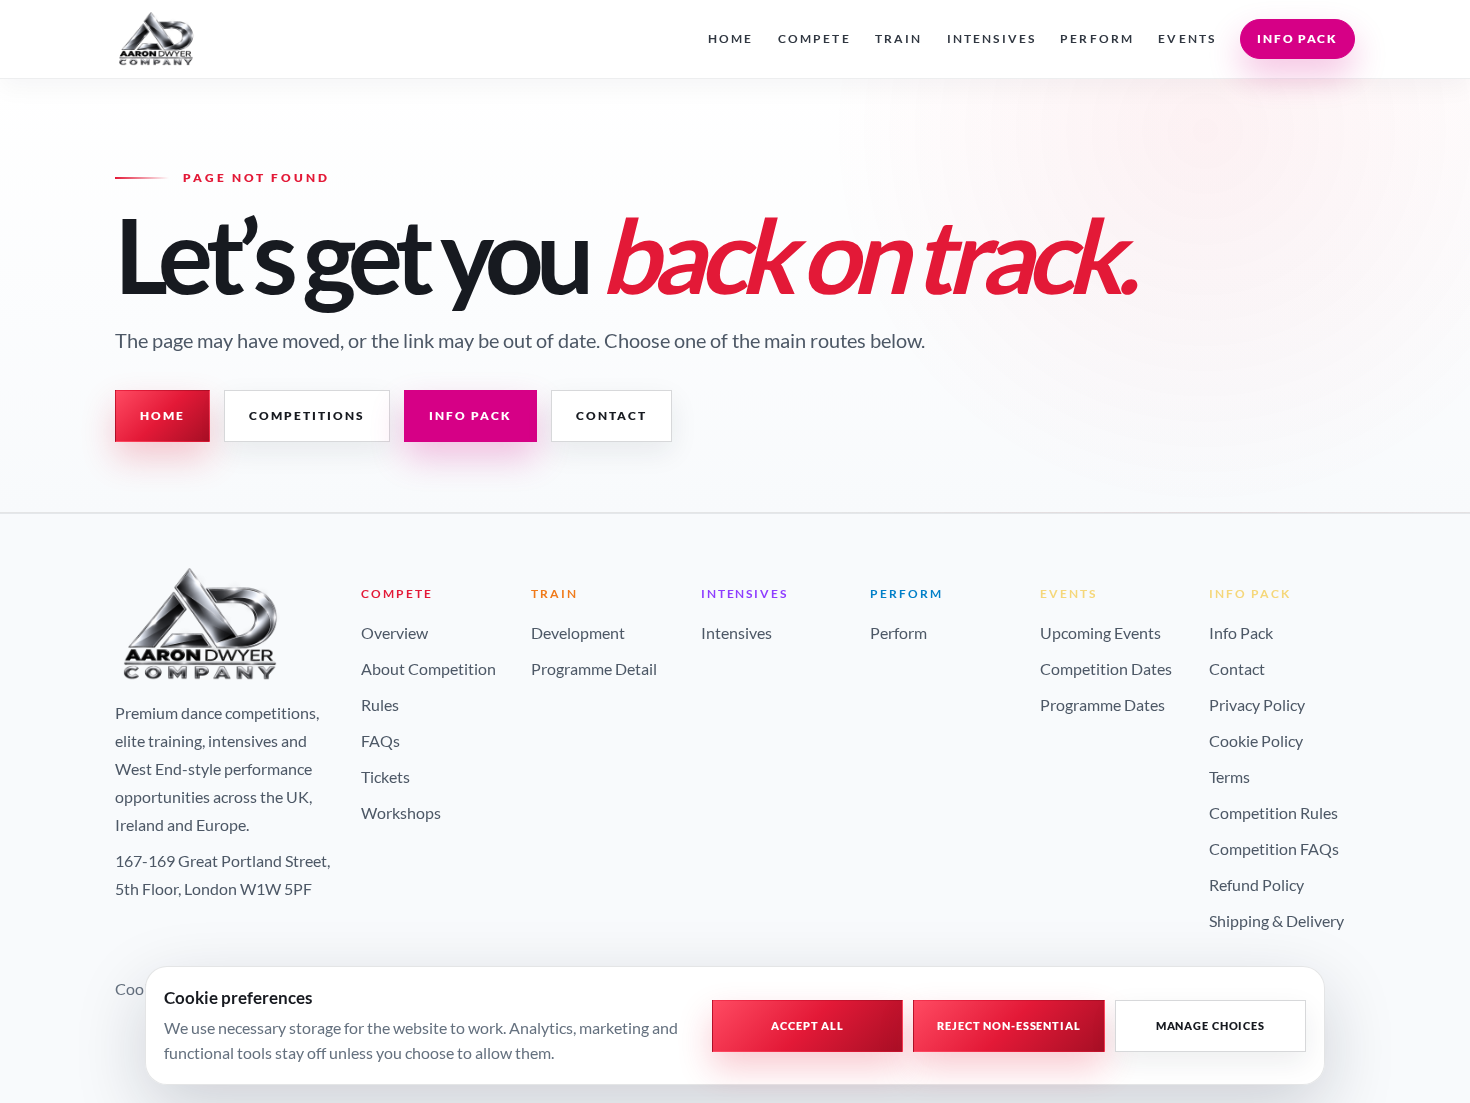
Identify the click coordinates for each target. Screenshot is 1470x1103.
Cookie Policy (1256, 740)
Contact (611, 415)
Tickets (385, 776)
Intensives (992, 38)
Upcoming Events (1100, 632)
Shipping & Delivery (1276, 920)
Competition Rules (1273, 812)
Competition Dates (1106, 668)
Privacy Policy (1257, 704)
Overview (394, 632)
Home (731, 38)
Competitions (307, 415)
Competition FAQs (1274, 848)
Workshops (401, 812)
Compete (814, 38)
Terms (1229, 776)
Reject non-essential (1008, 1025)
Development (578, 632)
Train (899, 38)
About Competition (428, 668)
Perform (1097, 38)
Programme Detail (594, 668)
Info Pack (1297, 38)
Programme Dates (1102, 704)
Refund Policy (1256, 884)
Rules (380, 704)
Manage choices (1210, 1025)
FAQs (380, 740)
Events (1187, 38)
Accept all (807, 1025)
